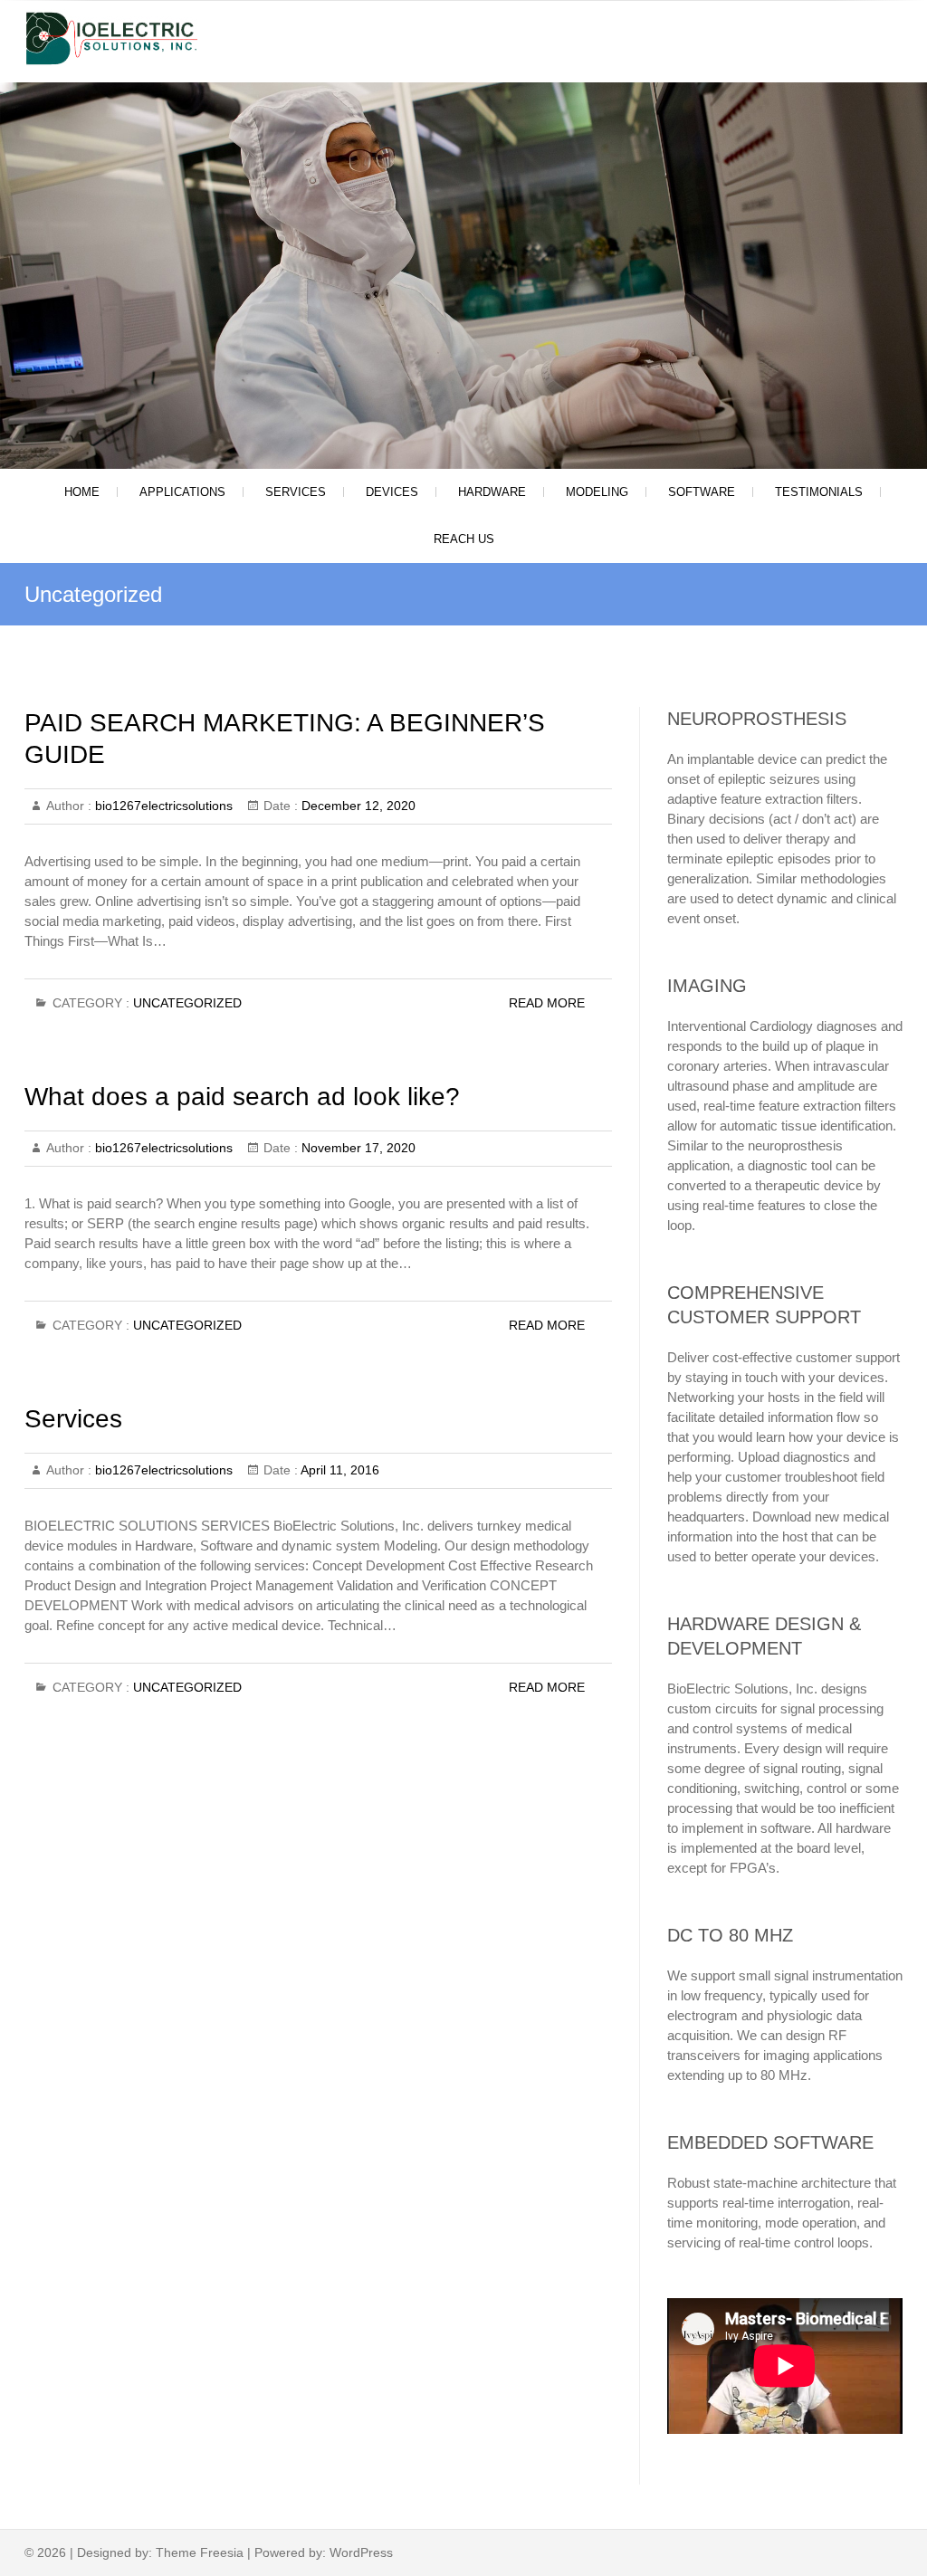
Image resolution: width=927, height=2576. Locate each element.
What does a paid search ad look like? (242, 1097)
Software (702, 492)
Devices (392, 492)
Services (296, 492)
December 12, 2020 (357, 806)
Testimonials (819, 492)
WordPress (361, 2552)
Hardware (492, 492)
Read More (547, 1003)
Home (82, 492)
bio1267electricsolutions (162, 806)
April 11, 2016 (339, 1470)
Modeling (597, 492)
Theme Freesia (200, 2552)
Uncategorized (187, 1003)
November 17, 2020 (357, 1148)
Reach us (464, 539)
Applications (182, 492)
